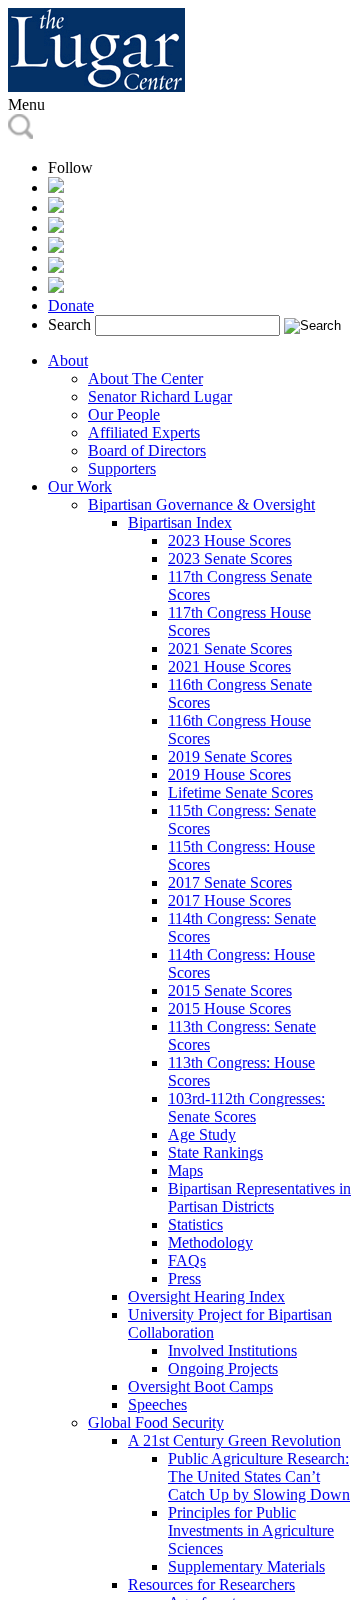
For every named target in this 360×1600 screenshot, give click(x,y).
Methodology (210, 1242)
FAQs (187, 1260)
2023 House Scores (229, 540)
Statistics (195, 1224)
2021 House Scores (229, 666)
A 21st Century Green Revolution (234, 1440)
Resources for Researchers (211, 1584)
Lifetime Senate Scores (240, 792)
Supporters (122, 468)
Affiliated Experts (144, 432)
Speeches (157, 1404)
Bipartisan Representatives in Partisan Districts (259, 1197)
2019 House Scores (229, 774)
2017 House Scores (229, 900)
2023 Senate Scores (230, 558)
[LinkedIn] (56, 247)
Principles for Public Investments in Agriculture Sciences (251, 1530)
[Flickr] (56, 287)
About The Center (145, 378)
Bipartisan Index (180, 522)
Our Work (80, 486)
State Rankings (215, 1152)
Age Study (202, 1134)
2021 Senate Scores (230, 648)
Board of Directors (147, 450)
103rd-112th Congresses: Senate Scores (246, 1107)
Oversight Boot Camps (200, 1386)
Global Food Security (156, 1422)
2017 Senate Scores (230, 882)
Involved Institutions (232, 1350)
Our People (124, 414)
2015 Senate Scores (230, 990)
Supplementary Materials (246, 1566)
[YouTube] (56, 267)
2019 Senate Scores (230, 756)
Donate (71, 305)
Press (184, 1278)
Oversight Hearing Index (206, 1296)
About (68, 360)
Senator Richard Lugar (160, 396)
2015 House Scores (229, 1008)
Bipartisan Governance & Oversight (201, 504)
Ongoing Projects (223, 1368)
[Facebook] (56, 207)
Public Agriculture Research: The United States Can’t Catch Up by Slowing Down (259, 1476)
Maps (185, 1170)
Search (69, 324)
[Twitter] (56, 227)
